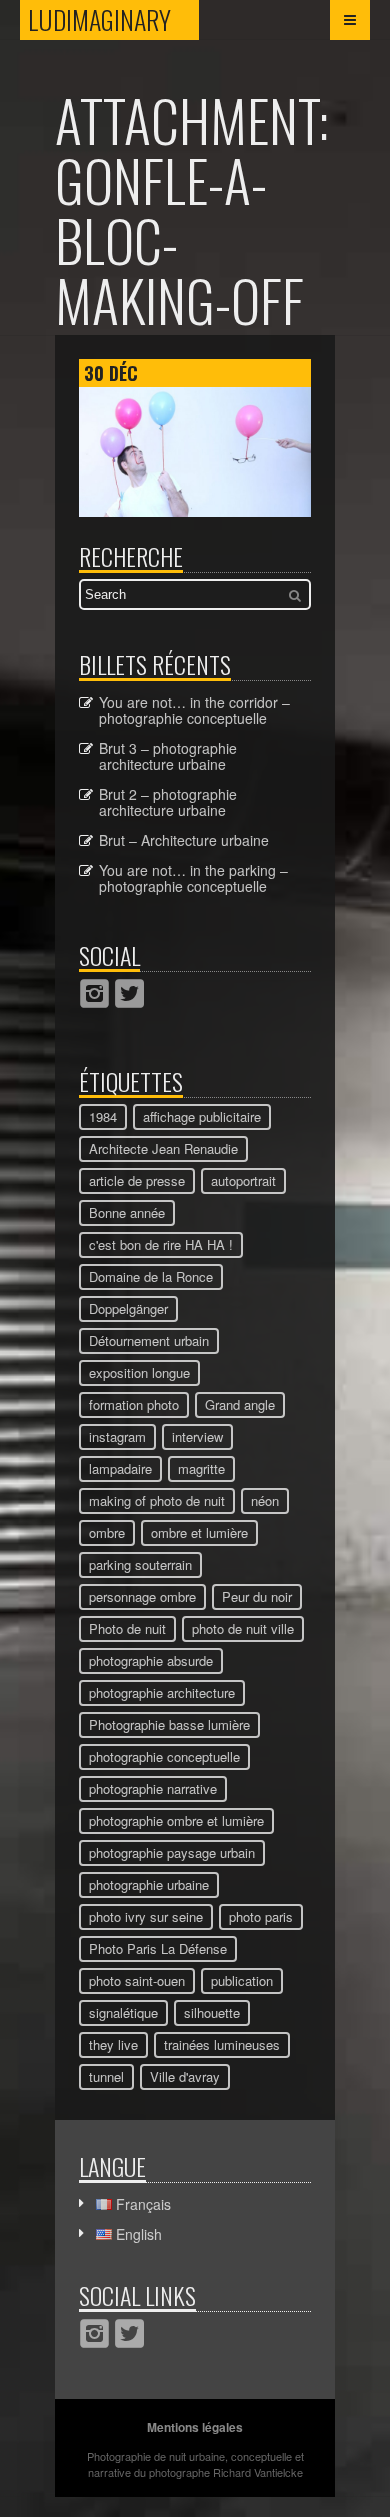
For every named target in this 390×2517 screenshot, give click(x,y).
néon (265, 1500)
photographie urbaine (149, 1884)
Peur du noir (257, 1596)
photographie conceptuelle (164, 1756)
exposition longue (139, 1372)
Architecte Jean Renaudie (163, 1148)
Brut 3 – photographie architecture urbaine (168, 756)
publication (242, 1980)
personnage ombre (142, 1596)
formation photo (134, 1404)
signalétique (123, 2012)
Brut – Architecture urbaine (184, 840)
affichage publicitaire (202, 1116)
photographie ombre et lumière (176, 1820)
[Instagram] (94, 993)
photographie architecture (162, 1692)
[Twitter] (129, 993)
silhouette (212, 2012)
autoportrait (243, 1180)
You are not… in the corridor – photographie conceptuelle (194, 710)
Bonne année (127, 1212)
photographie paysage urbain (172, 1852)
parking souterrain (140, 1564)
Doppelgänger (128, 1308)
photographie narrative (153, 1788)
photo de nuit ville (243, 1628)
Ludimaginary (113, 19)
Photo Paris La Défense (158, 1948)
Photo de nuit (127, 1628)
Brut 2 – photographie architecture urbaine (168, 802)
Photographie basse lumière (169, 1724)
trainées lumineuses (222, 2044)
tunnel (106, 2076)
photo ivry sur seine (146, 1916)
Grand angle (240, 1404)
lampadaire (120, 1468)
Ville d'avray (185, 2076)
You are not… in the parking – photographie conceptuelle (193, 878)
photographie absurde (151, 1660)
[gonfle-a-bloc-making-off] (195, 511)
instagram (117, 1436)
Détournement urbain (149, 1340)
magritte (201, 1468)
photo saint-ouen (137, 1980)
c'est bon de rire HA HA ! (161, 1244)
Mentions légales (195, 2427)
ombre (107, 1532)
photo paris (261, 1916)
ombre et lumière (199, 1532)
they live (113, 2044)
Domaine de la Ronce (151, 1276)
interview (197, 1436)
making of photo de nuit (157, 1500)
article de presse (137, 1180)
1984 (103, 1116)
